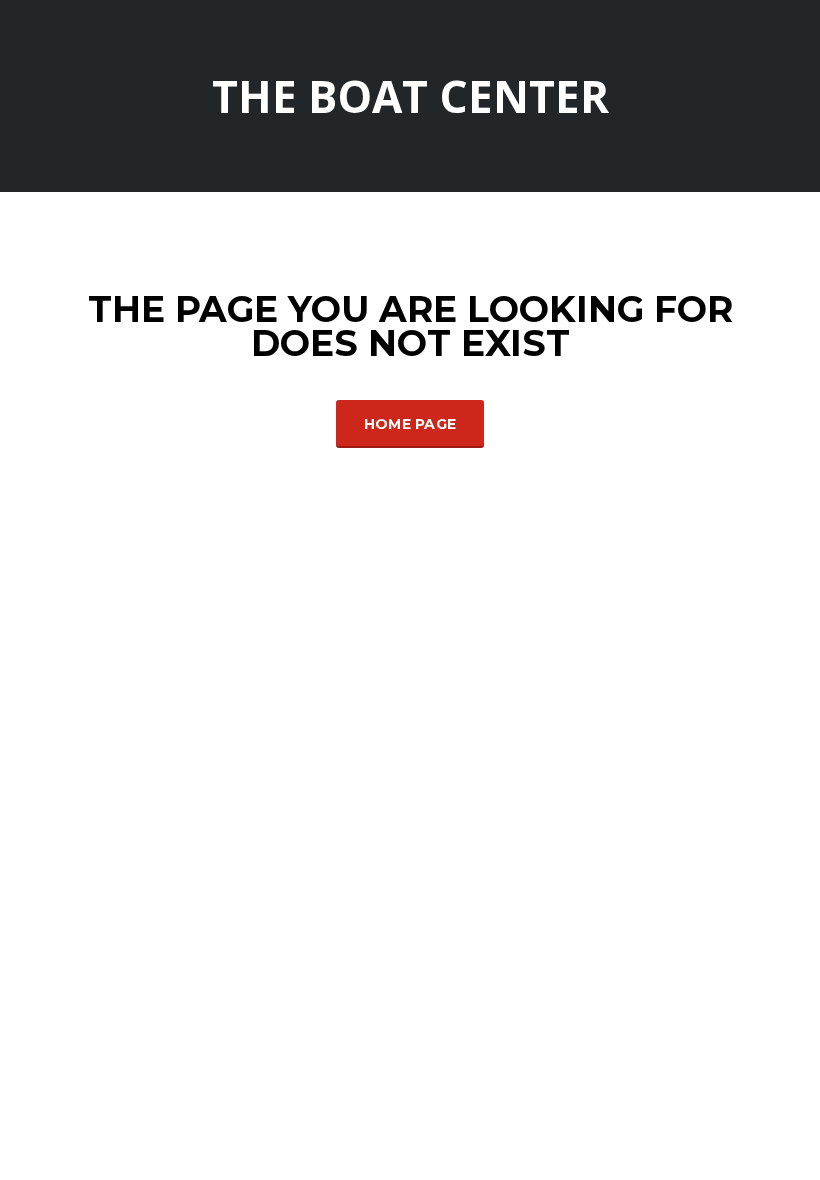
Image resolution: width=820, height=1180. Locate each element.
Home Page (410, 424)
